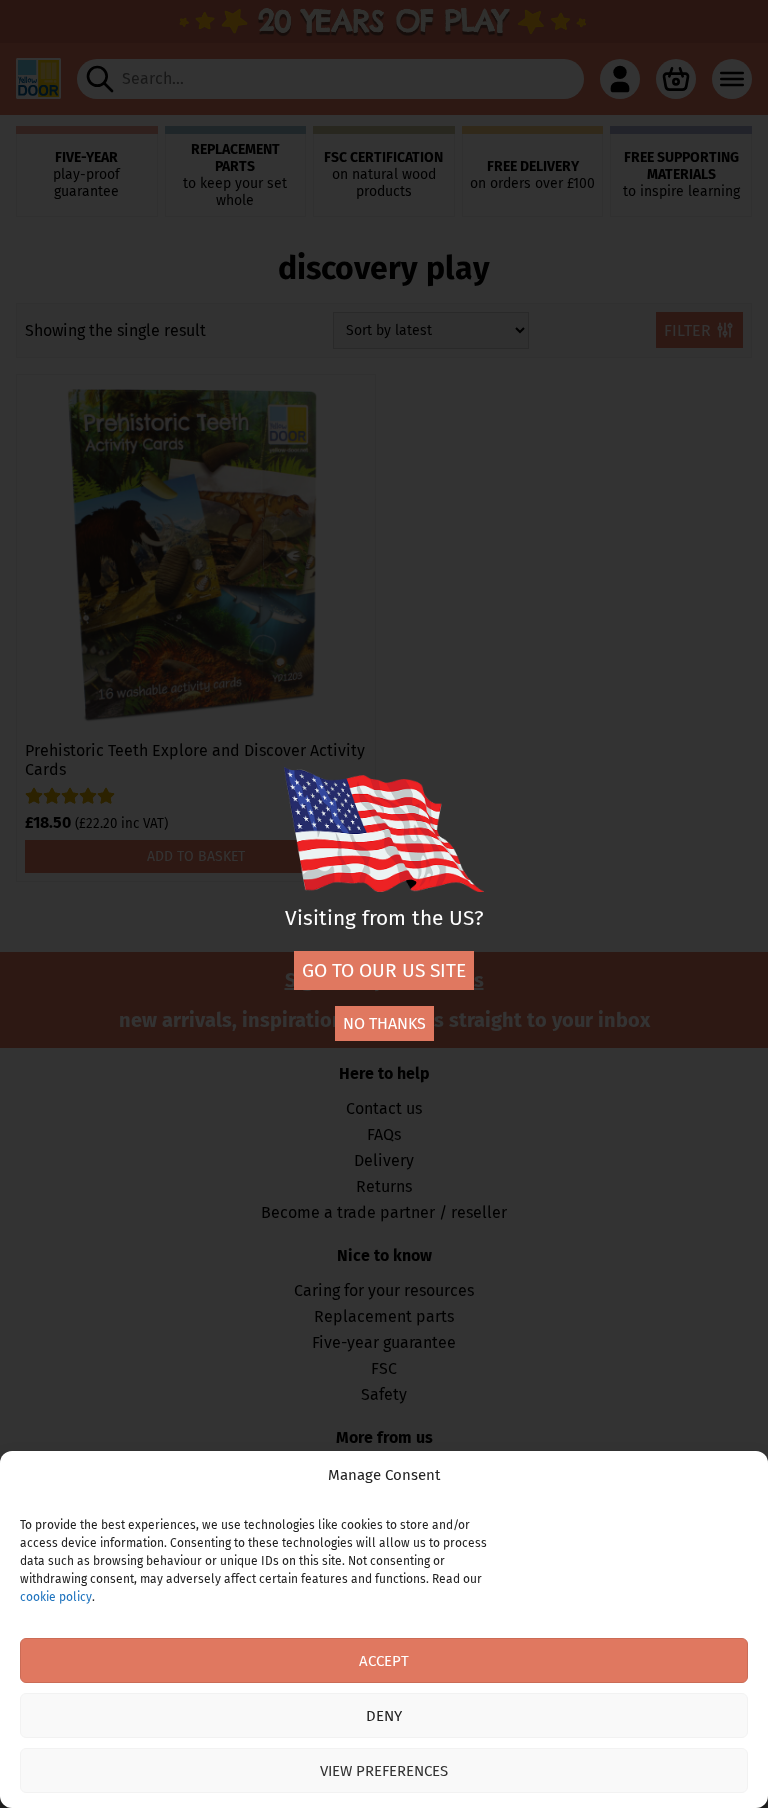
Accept (384, 1661)
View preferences (384, 1771)
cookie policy (56, 1597)
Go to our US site (384, 970)
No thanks (384, 1023)
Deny (384, 1716)
